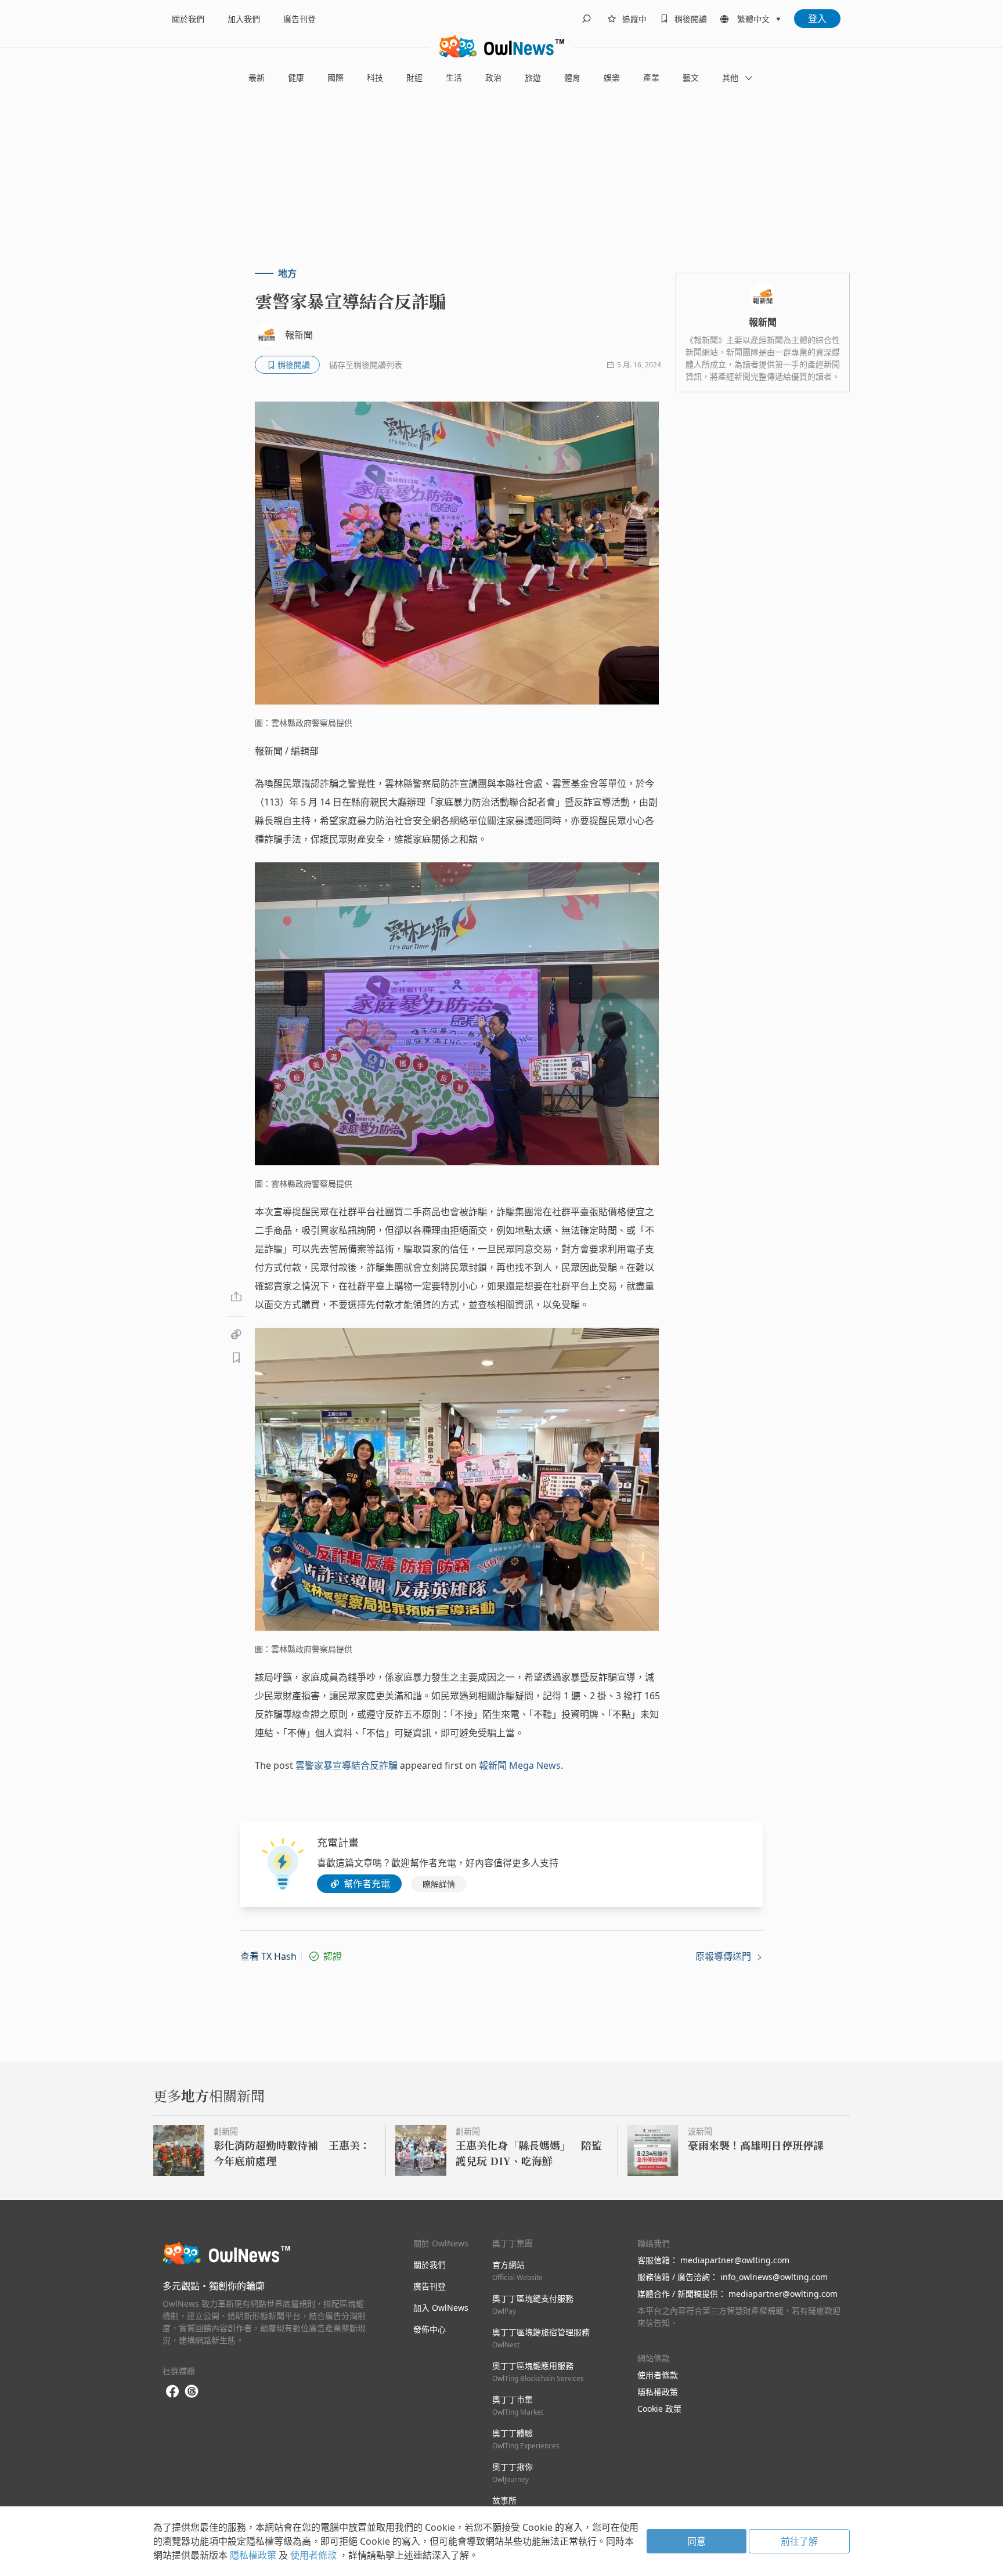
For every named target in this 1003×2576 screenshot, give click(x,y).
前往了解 (799, 2541)
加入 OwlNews (441, 2308)
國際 (335, 77)
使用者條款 (658, 2375)
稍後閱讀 (691, 19)
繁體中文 (753, 19)
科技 (375, 77)
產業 (651, 77)
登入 (817, 19)
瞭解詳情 (439, 1884)
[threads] (192, 2391)
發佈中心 (430, 2329)
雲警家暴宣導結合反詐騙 (347, 1765)
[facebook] (172, 2392)
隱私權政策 (658, 2392)
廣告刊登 (300, 19)
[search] (586, 19)
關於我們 (188, 19)
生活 (454, 77)
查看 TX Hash (268, 1956)
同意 (697, 2541)
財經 (414, 77)
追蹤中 (634, 19)
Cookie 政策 (659, 2409)
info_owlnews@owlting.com (774, 2277)
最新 (257, 77)
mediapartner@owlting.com (735, 2260)
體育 (572, 77)
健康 (296, 77)
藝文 (691, 77)
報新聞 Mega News (520, 1765)
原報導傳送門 (724, 1956)
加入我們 (244, 19)
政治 (493, 77)
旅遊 (533, 77)
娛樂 (612, 77)
